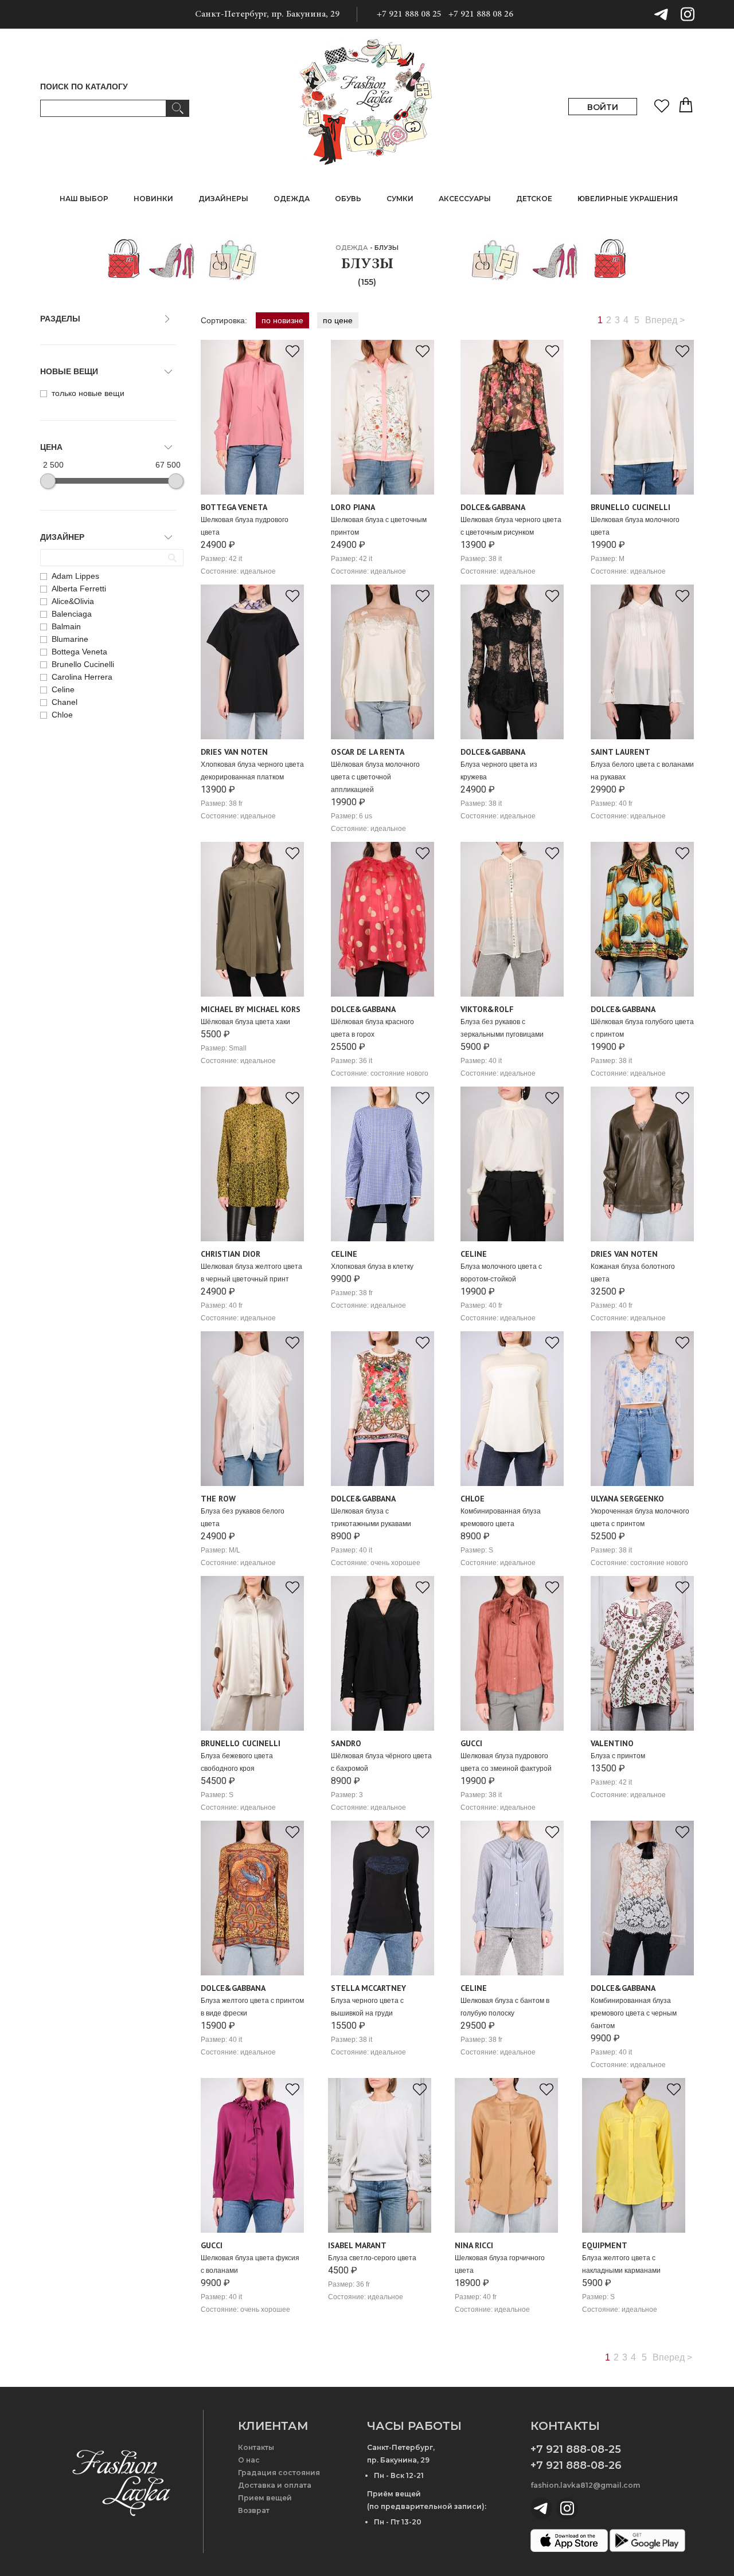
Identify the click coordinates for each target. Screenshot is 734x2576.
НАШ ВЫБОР (84, 199)
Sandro (346, 1743)
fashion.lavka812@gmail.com (585, 2485)
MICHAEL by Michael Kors (251, 1009)
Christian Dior (231, 1254)
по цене (338, 320)
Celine (344, 1254)
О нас (249, 2460)
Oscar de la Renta (368, 752)
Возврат (254, 2510)
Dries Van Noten (234, 752)
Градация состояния (279, 2473)
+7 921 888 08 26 (481, 14)
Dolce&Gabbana (493, 507)
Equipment (605, 2245)
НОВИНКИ (153, 199)
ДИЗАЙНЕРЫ (223, 199)
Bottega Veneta (234, 507)
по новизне (282, 320)
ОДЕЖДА (352, 248)
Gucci (471, 1743)
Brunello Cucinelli (630, 507)
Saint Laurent (620, 752)
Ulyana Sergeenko (627, 1499)
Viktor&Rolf (487, 1009)
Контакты (256, 2447)
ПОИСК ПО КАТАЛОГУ (84, 87)
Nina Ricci (474, 2245)
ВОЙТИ (603, 107)
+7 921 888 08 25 (409, 14)
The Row (218, 1499)
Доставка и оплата (275, 2485)
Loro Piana (353, 507)
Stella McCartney (368, 1988)
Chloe (473, 1499)
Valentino (612, 1743)
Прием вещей (265, 2498)
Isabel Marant (357, 2245)
